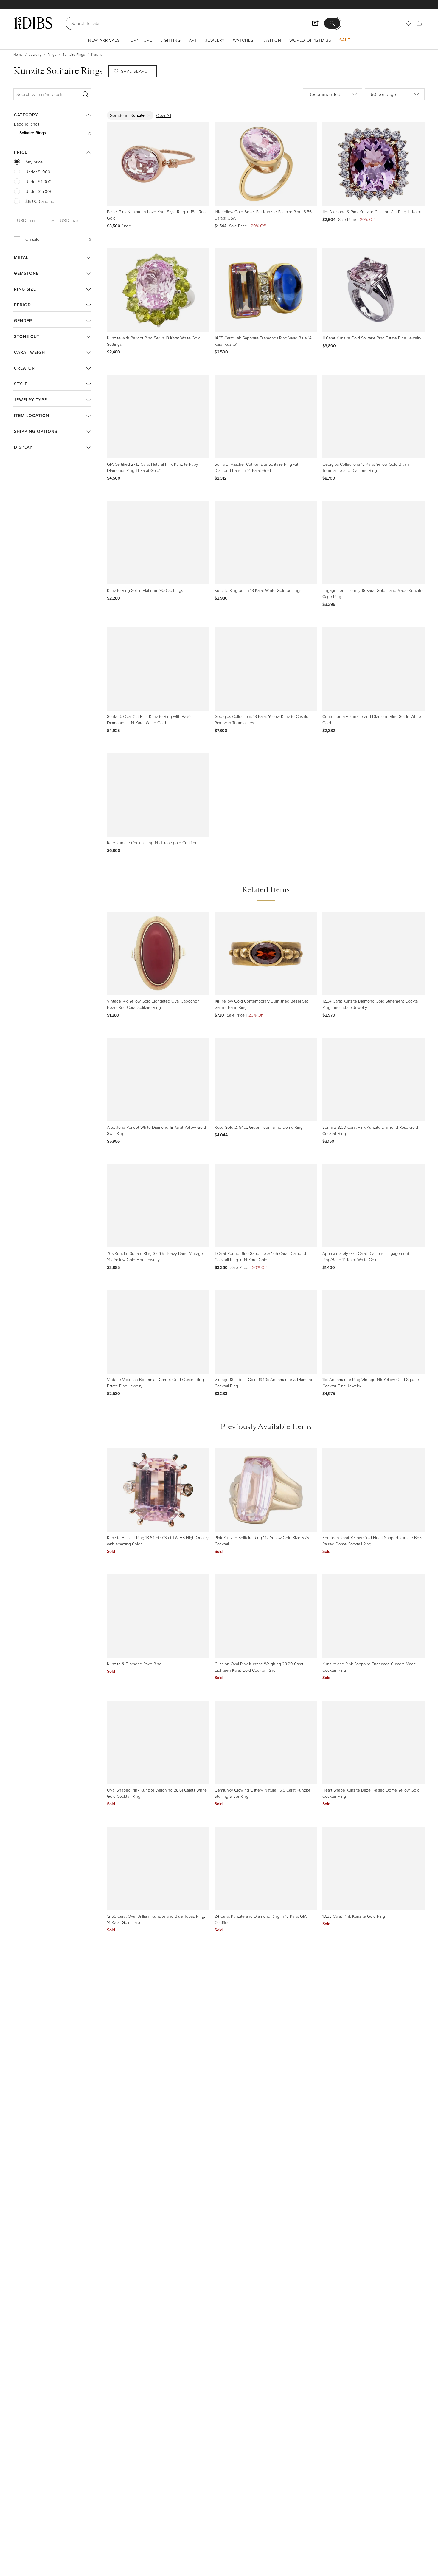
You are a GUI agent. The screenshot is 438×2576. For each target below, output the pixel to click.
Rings (52, 54)
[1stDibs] (33, 23)
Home (18, 54)
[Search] (86, 94)
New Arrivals (104, 40)
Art (193, 40)
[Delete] (149, 115)
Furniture (140, 40)
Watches (243, 40)
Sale (345, 40)
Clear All (164, 115)
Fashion (271, 40)
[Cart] (419, 23)
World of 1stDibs (310, 40)
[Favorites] (409, 23)
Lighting (171, 40)
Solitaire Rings (74, 54)
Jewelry (215, 40)
